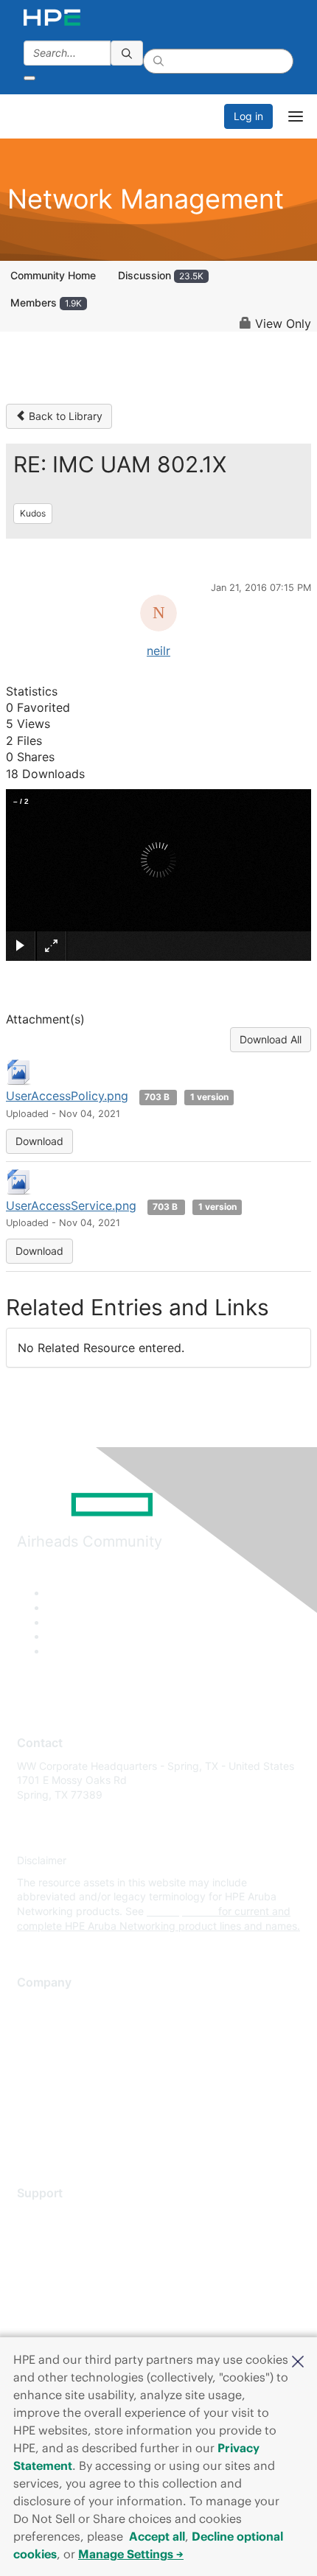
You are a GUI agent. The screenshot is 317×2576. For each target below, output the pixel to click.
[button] (298, 2360)
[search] (127, 53)
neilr (158, 651)
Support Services (59, 2215)
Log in (248, 116)
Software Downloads (67, 2281)
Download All (271, 1039)
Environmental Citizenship (79, 2070)
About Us (39, 2005)
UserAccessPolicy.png (67, 1096)
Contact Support (57, 2237)
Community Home (53, 275)
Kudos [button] (33, 513)
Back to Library (64, 416)
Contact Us (44, 2049)
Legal (30, 2136)
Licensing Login (55, 2302)
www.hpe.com (181, 1911)
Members (46, 302)
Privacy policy (51, 2092)
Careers (36, 2027)
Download (39, 1141)
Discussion (161, 275)
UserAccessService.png (71, 1205)
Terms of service (57, 2114)
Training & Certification (72, 2259)
